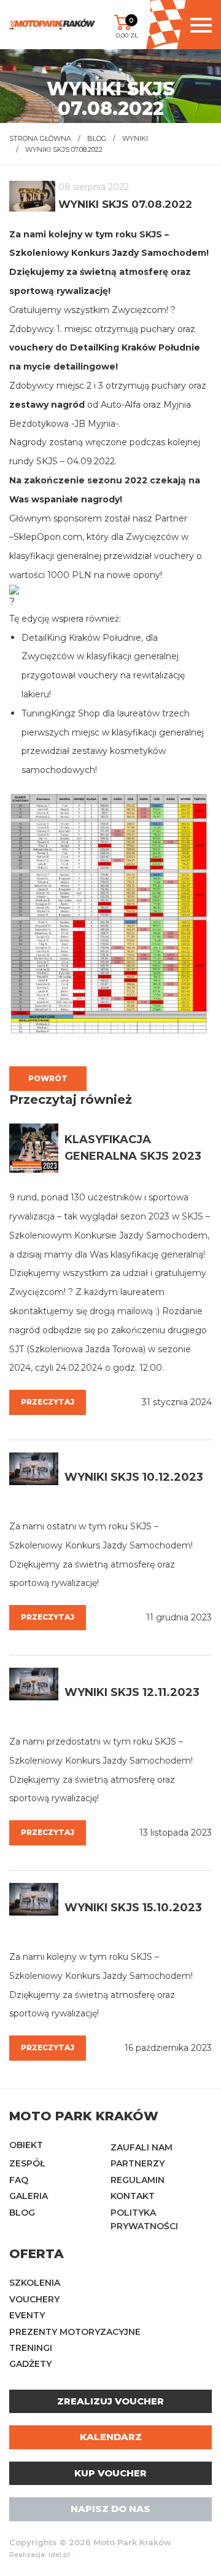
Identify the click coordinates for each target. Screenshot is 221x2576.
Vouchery (34, 2299)
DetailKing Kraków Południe (134, 347)
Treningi (31, 2348)
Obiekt (26, 2145)
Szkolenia (35, 2283)
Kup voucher (110, 2473)
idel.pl (59, 2555)
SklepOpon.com (48, 537)
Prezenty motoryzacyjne (75, 2332)
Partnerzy (138, 2163)
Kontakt (133, 2196)
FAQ (19, 2180)
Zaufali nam (142, 2147)
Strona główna (40, 138)
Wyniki (135, 138)
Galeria (29, 2196)
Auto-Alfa (119, 405)
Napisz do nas (110, 2509)
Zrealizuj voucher (110, 2401)
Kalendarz (111, 2437)
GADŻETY (30, 2364)
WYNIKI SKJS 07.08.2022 (64, 149)
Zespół (27, 2163)
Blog (97, 138)
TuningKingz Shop (61, 713)
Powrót (48, 1078)
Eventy (27, 2315)
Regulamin (138, 2180)
